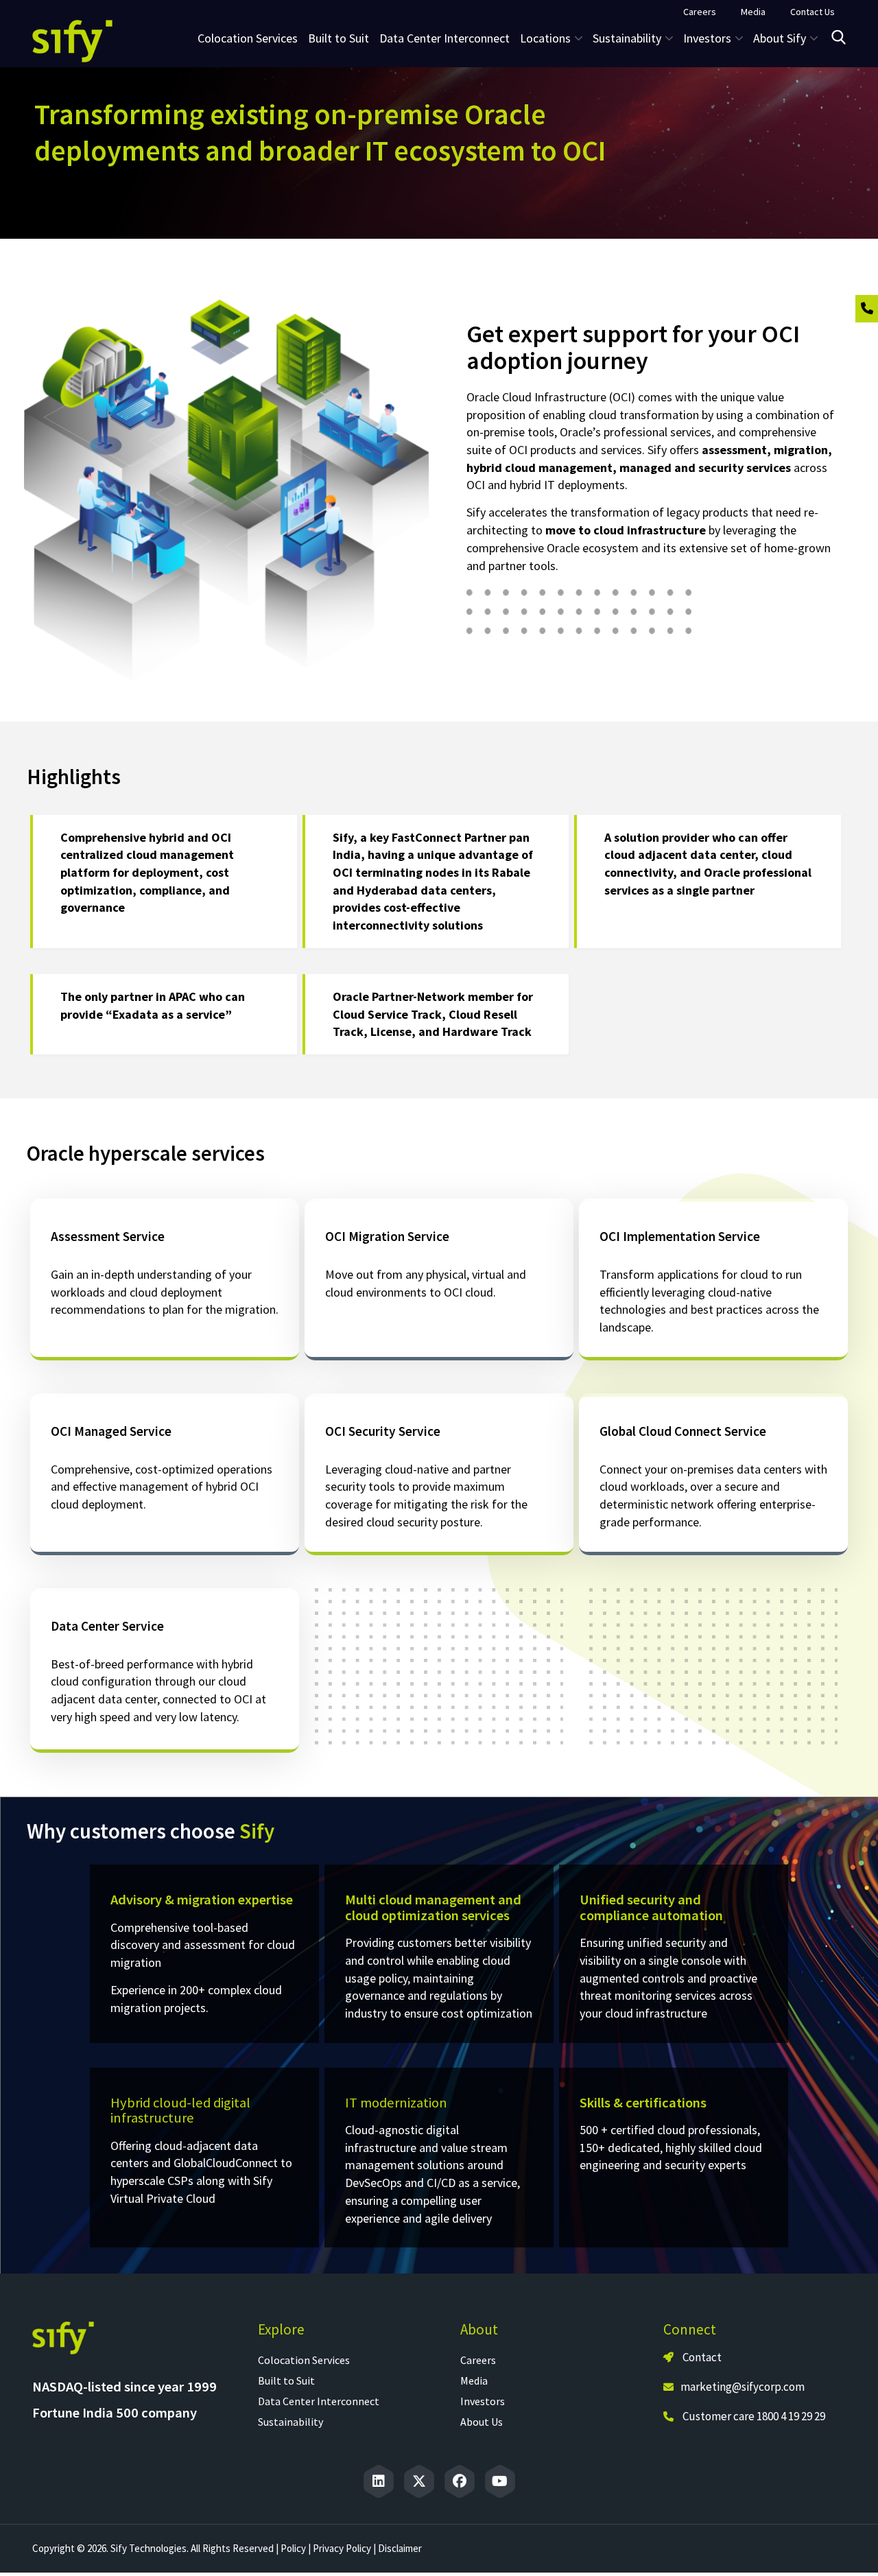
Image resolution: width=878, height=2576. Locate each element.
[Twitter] (419, 2481)
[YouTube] (500, 2481)
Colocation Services (248, 38)
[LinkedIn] (379, 2481)
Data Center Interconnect (444, 38)
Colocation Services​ (304, 2360)
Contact (701, 2357)
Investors (483, 2401)
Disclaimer (400, 2548)
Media (474, 2380)
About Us (482, 2422)
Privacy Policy (342, 2548)
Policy (293, 2548)
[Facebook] (460, 2481)
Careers (478, 2360)
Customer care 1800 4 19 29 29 (754, 2416)
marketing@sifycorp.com (743, 2387)
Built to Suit (339, 38)
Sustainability (290, 2422)
